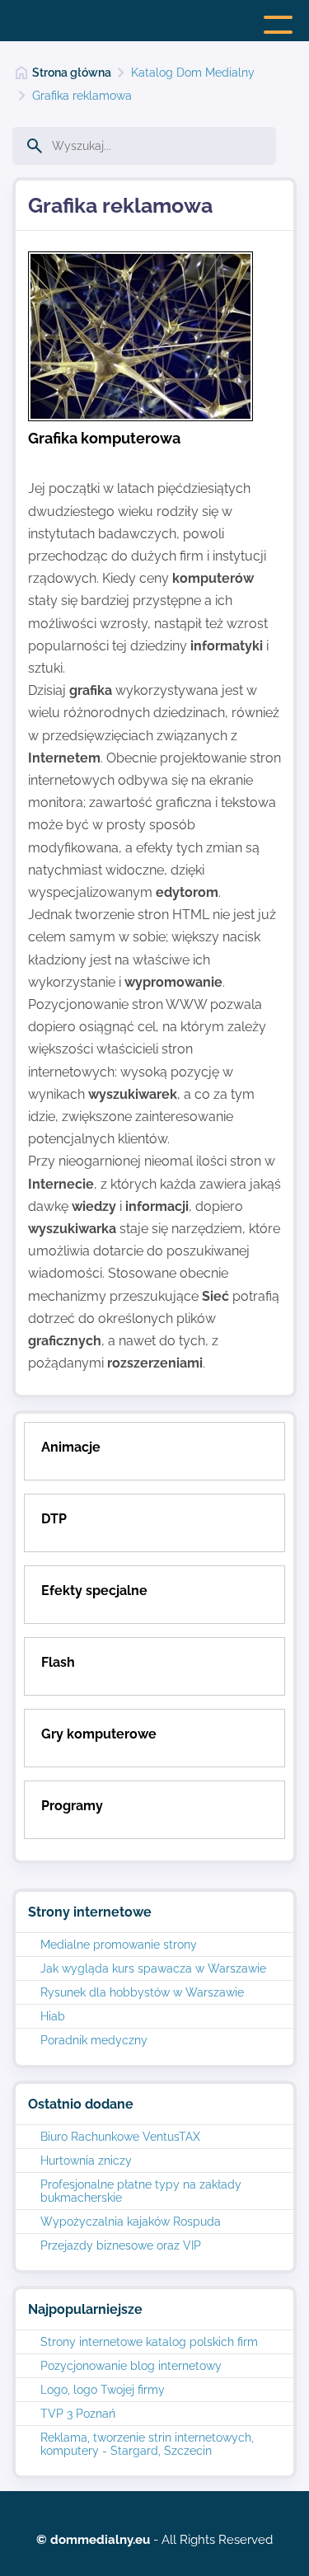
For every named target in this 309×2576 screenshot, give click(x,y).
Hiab (53, 2016)
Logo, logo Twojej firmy (103, 2390)
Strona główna (72, 73)
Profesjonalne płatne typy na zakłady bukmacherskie (141, 2191)
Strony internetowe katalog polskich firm (149, 2342)
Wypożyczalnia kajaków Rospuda (131, 2222)
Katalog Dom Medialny (193, 73)
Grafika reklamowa (82, 96)
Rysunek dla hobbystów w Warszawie (142, 1992)
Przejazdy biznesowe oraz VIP (121, 2245)
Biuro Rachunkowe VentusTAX (120, 2137)
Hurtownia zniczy (86, 2161)
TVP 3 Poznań (78, 2414)
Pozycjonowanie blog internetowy (131, 2366)
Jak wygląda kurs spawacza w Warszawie (153, 1968)
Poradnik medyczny (94, 2040)
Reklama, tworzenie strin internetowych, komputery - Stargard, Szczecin (147, 2444)
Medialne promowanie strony (119, 1945)
